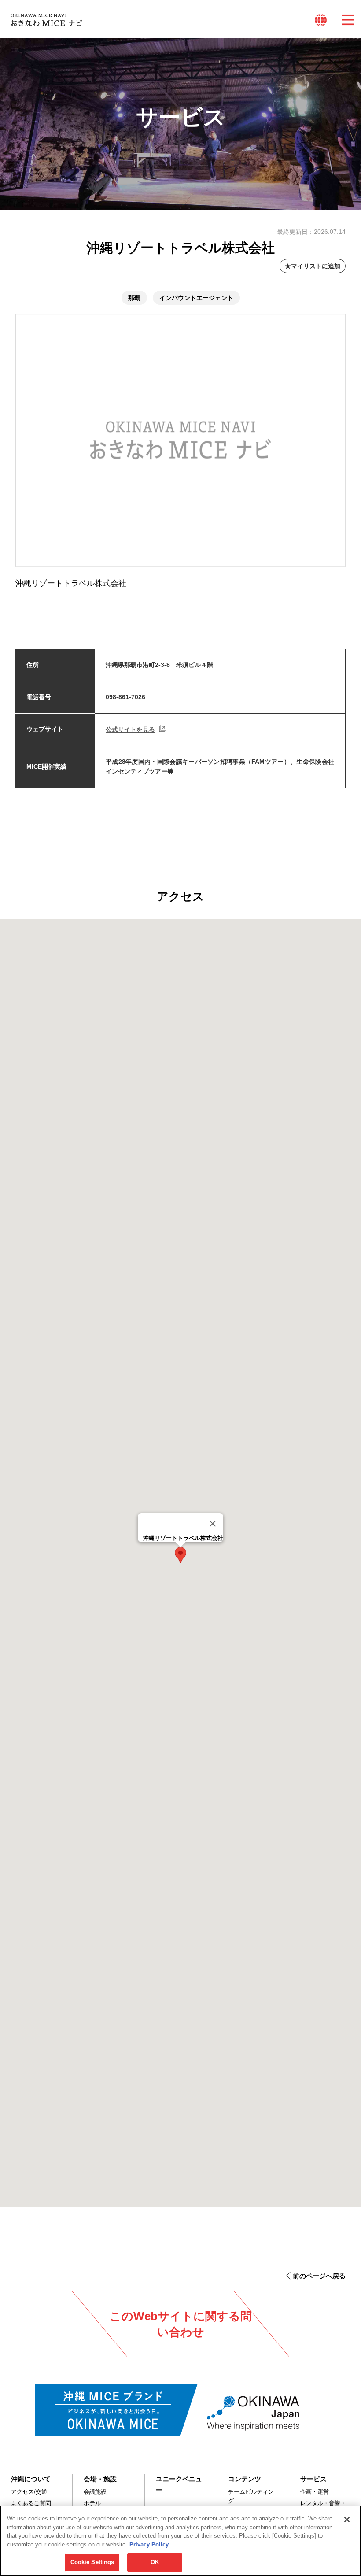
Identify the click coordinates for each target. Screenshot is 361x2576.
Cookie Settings (92, 2562)
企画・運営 (315, 2492)
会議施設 (95, 2492)
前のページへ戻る (319, 2276)
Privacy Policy (149, 2545)
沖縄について (31, 2479)
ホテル (92, 2503)
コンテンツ (245, 2479)
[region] (180, 2541)
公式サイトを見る (130, 729)
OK (155, 2562)
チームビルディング (251, 2496)
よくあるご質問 (31, 2503)
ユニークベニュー (179, 2484)
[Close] (213, 1524)
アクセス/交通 (29, 2492)
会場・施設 (100, 2479)
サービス (313, 2479)
